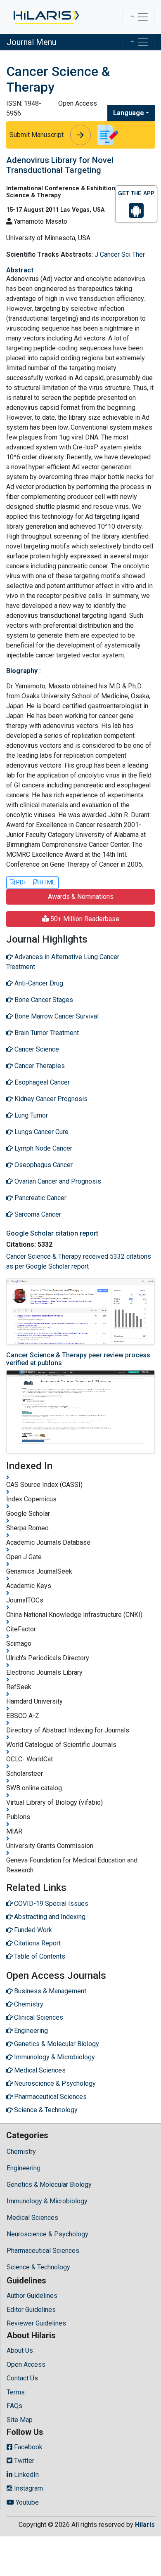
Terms (16, 2392)
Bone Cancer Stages (43, 1000)
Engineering (24, 2168)
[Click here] (46, 17)
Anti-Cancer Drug (38, 983)
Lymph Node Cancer (43, 1148)
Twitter (23, 2461)
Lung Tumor (30, 1115)
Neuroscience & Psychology (47, 2234)
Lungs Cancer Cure (41, 1132)
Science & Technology (38, 2267)
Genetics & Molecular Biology (49, 2185)
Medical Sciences (32, 2218)
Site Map (20, 2420)
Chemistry (21, 2152)
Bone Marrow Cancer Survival (56, 1016)
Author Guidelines (32, 2296)
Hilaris (145, 2525)
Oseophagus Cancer (43, 1165)
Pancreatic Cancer (40, 1198)
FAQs (14, 2406)
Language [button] (129, 113)
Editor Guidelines (31, 2310)
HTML (47, 882)
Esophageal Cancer (41, 1082)
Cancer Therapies (39, 1066)
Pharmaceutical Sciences (43, 2251)
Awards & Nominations (81, 897)
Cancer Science (36, 1049)
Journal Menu (31, 42)
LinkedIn (26, 2475)
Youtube (26, 2502)
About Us (20, 2350)
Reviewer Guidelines (36, 2323)
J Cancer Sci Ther (120, 254)
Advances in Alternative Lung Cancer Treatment (63, 962)
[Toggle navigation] (139, 17)
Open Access (26, 2364)
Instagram (28, 2488)
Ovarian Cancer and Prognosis (57, 1181)
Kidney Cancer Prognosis (50, 1099)
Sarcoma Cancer (37, 1214)
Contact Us (22, 2378)
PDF (21, 882)
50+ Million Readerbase (84, 919)
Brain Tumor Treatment (46, 1033)
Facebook (27, 2447)
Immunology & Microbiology (47, 2201)
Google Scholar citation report (52, 1233)
